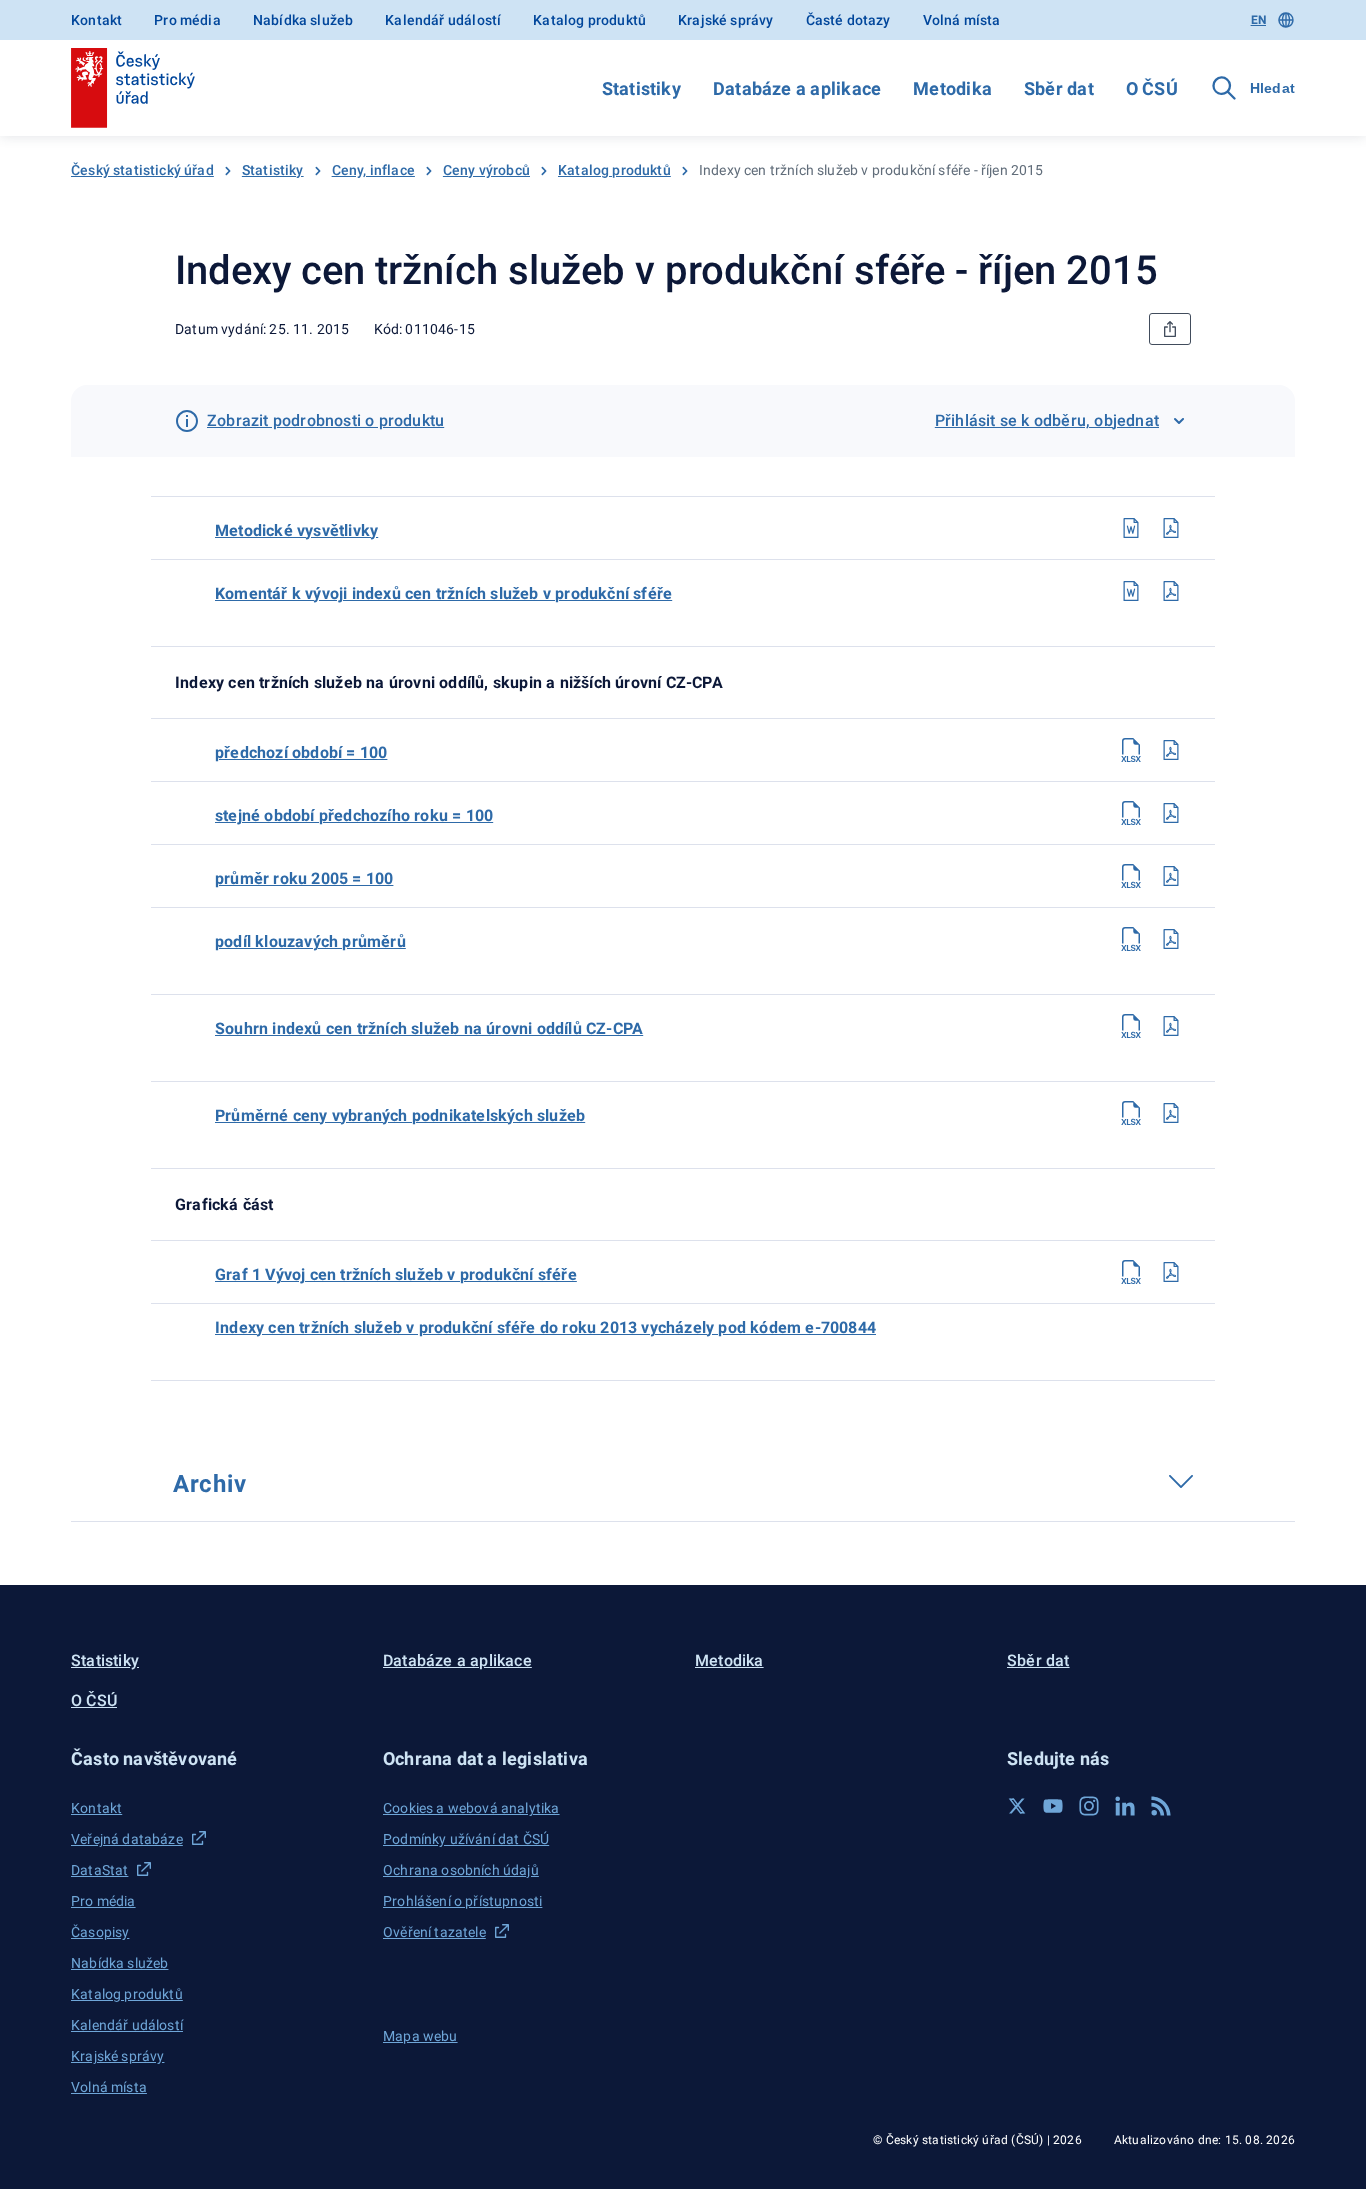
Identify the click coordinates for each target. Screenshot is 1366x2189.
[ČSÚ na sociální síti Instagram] (1089, 1806)
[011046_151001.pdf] (1171, 750)
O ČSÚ (1152, 88)
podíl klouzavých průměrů (310, 941)
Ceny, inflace (373, 170)
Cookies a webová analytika (471, 1808)
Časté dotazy (848, 20)
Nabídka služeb (303, 20)
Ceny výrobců (486, 170)
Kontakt (96, 20)
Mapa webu (420, 2036)
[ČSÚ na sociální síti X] (1017, 1806)
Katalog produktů (589, 20)
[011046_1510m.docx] (1131, 528)
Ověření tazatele (434, 1932)
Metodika (952, 88)
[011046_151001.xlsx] (1131, 750)
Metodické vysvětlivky (296, 530)
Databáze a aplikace (797, 88)
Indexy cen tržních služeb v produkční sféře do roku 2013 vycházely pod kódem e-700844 (545, 1327)
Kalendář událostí (443, 20)
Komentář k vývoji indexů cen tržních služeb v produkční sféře (443, 593)
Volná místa (962, 20)
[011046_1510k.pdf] (1171, 591)
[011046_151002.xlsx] (1131, 813)
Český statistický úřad (142, 170)
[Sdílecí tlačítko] (1170, 329)
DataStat (99, 1870)
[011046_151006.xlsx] (1131, 1113)
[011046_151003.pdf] (1171, 876)
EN (1258, 20)
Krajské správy (725, 20)
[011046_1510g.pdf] (1171, 1272)
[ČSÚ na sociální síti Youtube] (1053, 1806)
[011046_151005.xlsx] (1131, 1026)
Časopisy (100, 1932)
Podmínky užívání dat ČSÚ (466, 1839)
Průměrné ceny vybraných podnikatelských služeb (400, 1115)
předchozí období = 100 (301, 752)
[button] (215, 1758)
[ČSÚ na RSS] (1161, 1806)
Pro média (187, 20)
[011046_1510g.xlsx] (1131, 1272)
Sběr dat (1059, 88)
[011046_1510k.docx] (1131, 591)
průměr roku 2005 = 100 (304, 878)
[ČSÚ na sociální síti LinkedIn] (1125, 1806)
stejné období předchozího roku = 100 (354, 815)
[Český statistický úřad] (133, 88)
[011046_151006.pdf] (1171, 1113)
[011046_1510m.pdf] (1171, 528)
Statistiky (641, 88)
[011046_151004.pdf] (1171, 939)
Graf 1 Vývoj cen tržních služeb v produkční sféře (396, 1274)
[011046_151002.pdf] (1171, 813)
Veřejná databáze (127, 1839)
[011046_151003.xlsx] (1131, 876)
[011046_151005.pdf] (1171, 1026)
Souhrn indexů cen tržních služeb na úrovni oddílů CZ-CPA (429, 1028)
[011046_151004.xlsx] (1131, 939)
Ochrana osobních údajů (461, 1870)
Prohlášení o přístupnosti (462, 1901)
